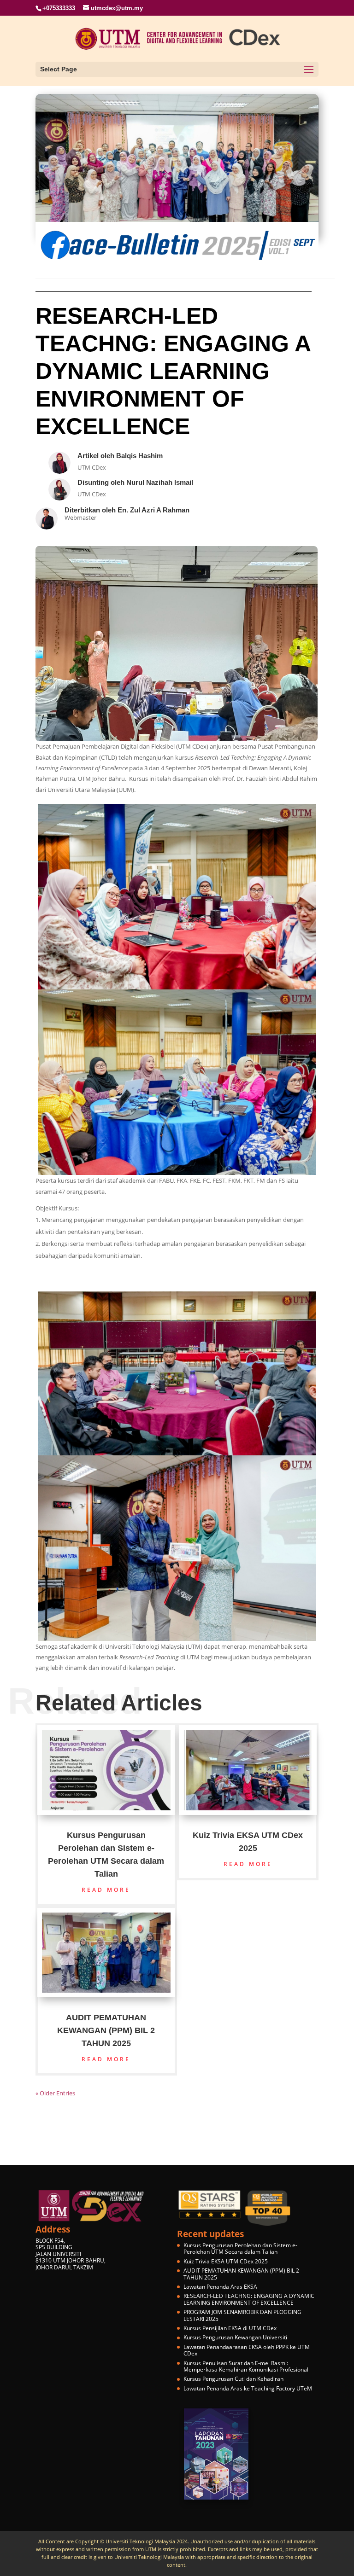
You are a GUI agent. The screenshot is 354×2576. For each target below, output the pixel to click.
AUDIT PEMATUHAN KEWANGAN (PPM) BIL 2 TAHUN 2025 (106, 2030)
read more (106, 1890)
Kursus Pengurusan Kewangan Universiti (235, 2337)
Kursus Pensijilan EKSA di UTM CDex (230, 2328)
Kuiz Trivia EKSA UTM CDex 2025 (226, 2261)
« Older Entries (55, 2093)
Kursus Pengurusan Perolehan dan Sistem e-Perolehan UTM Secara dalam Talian (240, 2248)
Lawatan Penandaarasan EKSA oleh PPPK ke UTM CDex (247, 2350)
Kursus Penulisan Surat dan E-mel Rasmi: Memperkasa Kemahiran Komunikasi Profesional (246, 2366)
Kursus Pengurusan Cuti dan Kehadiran (233, 2379)
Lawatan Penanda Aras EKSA (220, 2287)
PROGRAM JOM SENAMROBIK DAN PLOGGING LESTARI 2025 (242, 2315)
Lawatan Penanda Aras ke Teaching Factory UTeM (248, 2388)
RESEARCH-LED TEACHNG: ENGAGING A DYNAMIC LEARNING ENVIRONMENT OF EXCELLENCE (249, 2299)
